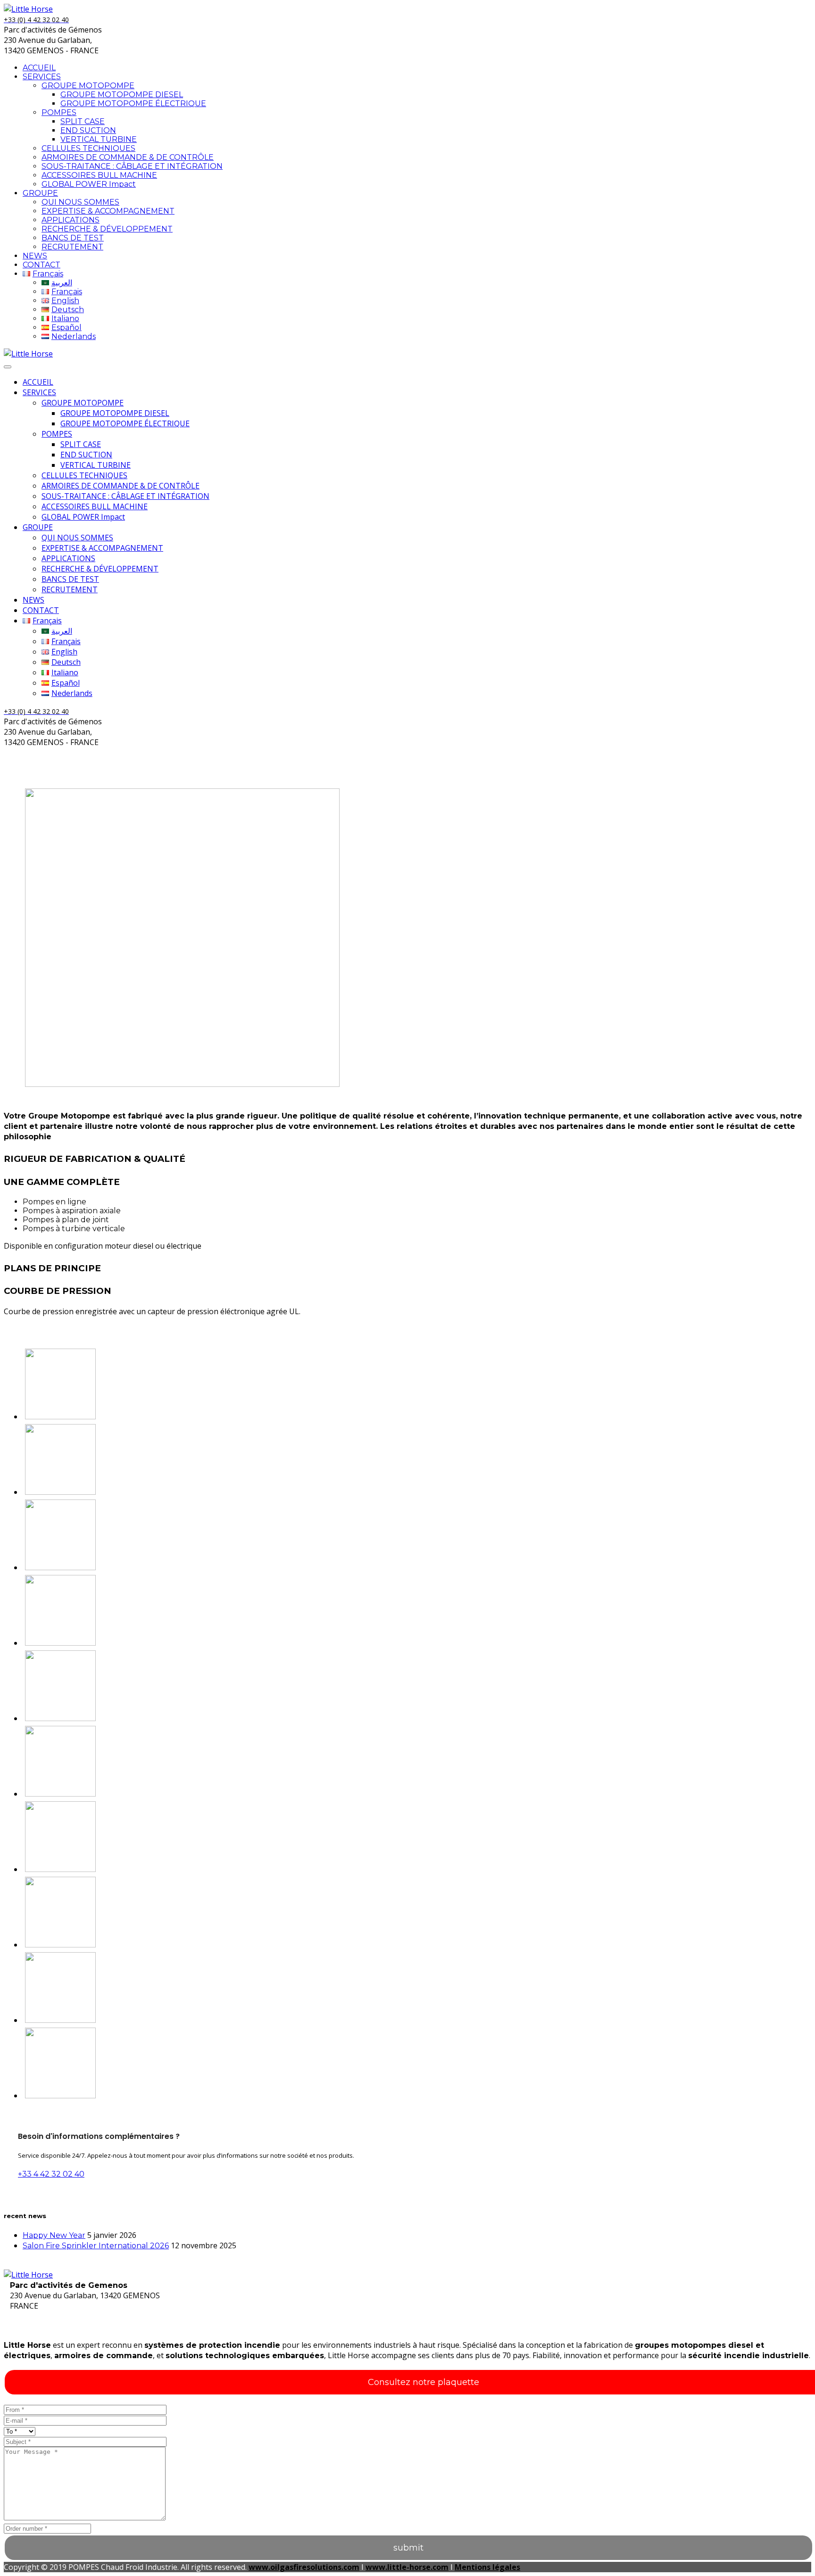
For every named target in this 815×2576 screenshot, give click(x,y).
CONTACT (42, 265)
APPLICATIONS (71, 220)
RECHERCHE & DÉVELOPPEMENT (107, 229)
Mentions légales (487, 2567)
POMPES (59, 112)
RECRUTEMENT (72, 247)
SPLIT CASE (83, 121)
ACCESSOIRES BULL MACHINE (99, 175)
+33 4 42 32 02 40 (51, 2174)
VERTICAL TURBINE (99, 139)
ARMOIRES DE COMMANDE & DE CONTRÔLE (128, 157)
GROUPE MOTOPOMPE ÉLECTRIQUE (133, 104)
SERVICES (42, 77)
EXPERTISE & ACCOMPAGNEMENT (108, 211)
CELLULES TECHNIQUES (88, 148)
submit (408, 2548)
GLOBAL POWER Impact (89, 184)
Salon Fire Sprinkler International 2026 (96, 2246)
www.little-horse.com (407, 2567)
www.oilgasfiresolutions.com (304, 2567)
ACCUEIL (39, 68)
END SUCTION (88, 130)
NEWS (35, 256)
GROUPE (40, 193)
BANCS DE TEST (73, 238)
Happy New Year (54, 2235)
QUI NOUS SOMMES (80, 202)
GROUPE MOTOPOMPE (88, 86)
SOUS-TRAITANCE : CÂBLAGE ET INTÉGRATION (132, 166)
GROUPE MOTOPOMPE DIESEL (122, 95)
